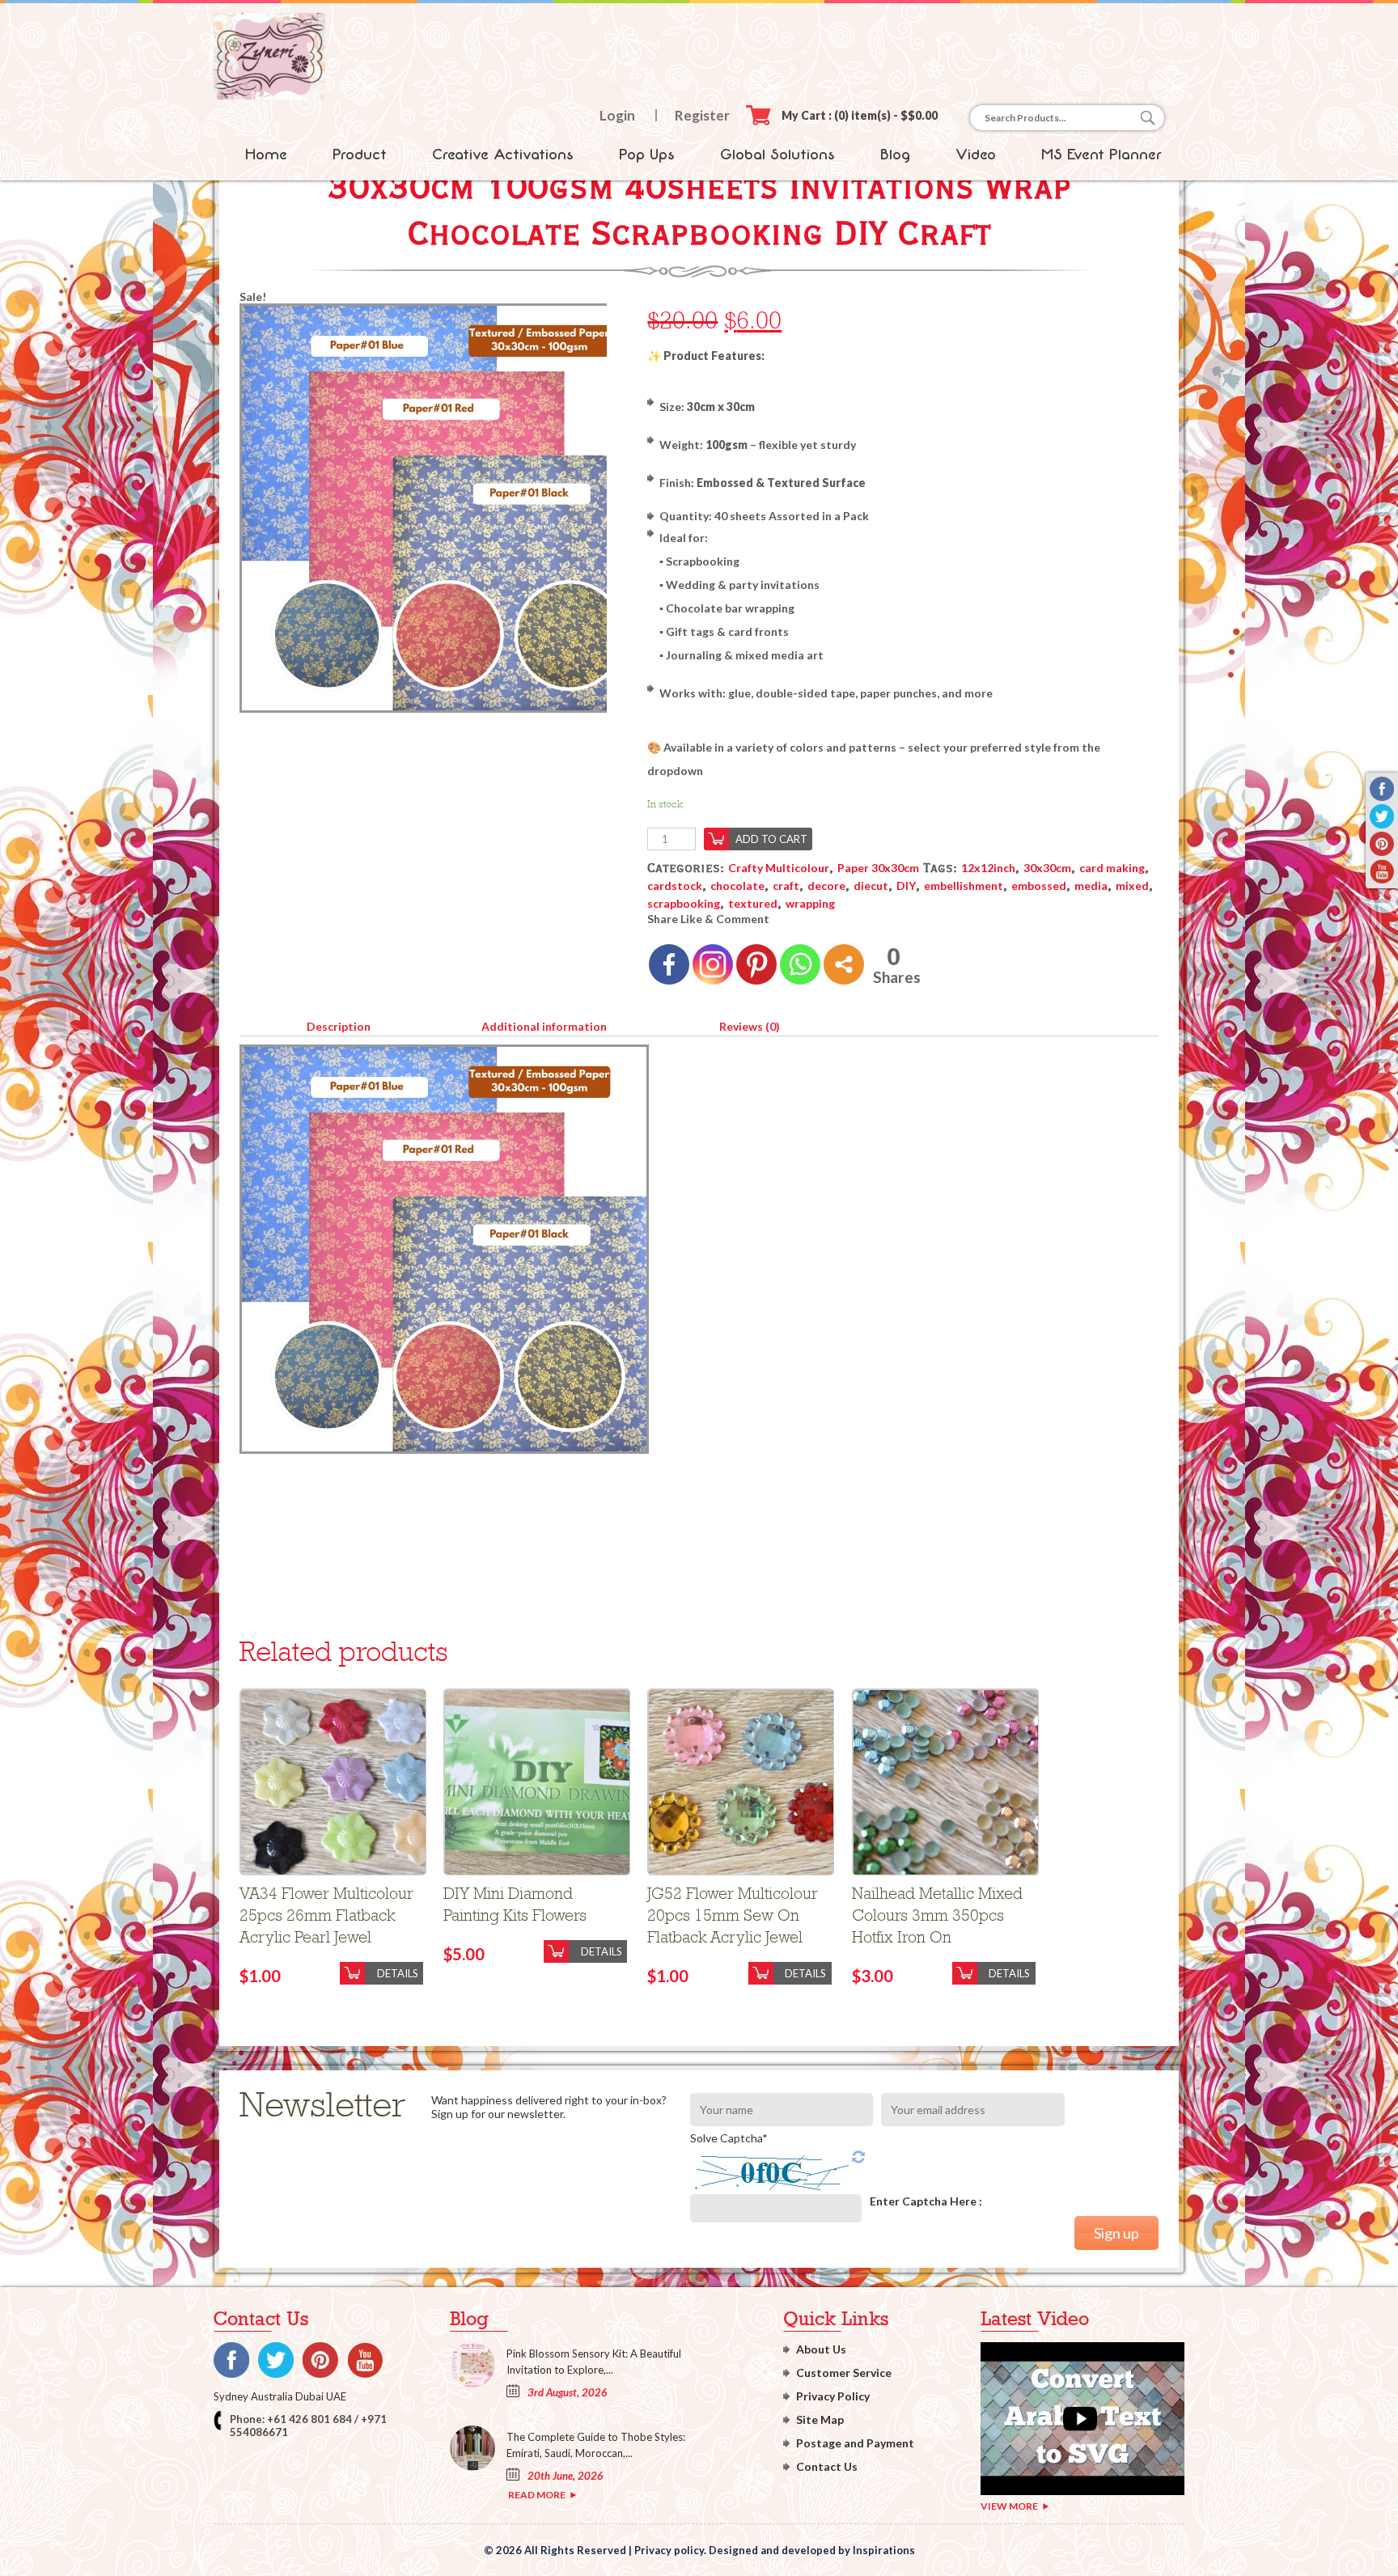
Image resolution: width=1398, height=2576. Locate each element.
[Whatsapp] (800, 964)
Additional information (544, 1026)
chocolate (737, 885)
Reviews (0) (750, 1026)
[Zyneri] (269, 95)
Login (617, 115)
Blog (895, 155)
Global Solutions (777, 155)
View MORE (1009, 2506)
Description (339, 1026)
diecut (871, 885)
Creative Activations (503, 155)
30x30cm (1047, 868)
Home (266, 155)
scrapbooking (684, 903)
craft (786, 885)
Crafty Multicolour (779, 868)
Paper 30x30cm (878, 868)
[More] (844, 964)
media (1091, 885)
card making (1112, 868)
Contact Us (827, 2466)
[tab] (338, 1023)
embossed (1039, 885)
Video (976, 155)
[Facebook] (669, 964)
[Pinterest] (756, 964)
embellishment (964, 885)
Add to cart (771, 839)
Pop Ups (647, 155)
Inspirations (884, 2550)
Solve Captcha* (729, 2138)
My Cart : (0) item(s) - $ (860, 115)
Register (702, 115)
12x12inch (988, 868)
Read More (537, 2495)
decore (826, 885)
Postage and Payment (855, 2443)
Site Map (820, 2419)
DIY (906, 885)
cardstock (675, 885)
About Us (821, 2349)
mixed (1132, 885)
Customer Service (844, 2373)
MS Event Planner (1101, 155)
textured (753, 903)
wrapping (810, 903)
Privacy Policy (833, 2396)
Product (360, 155)
